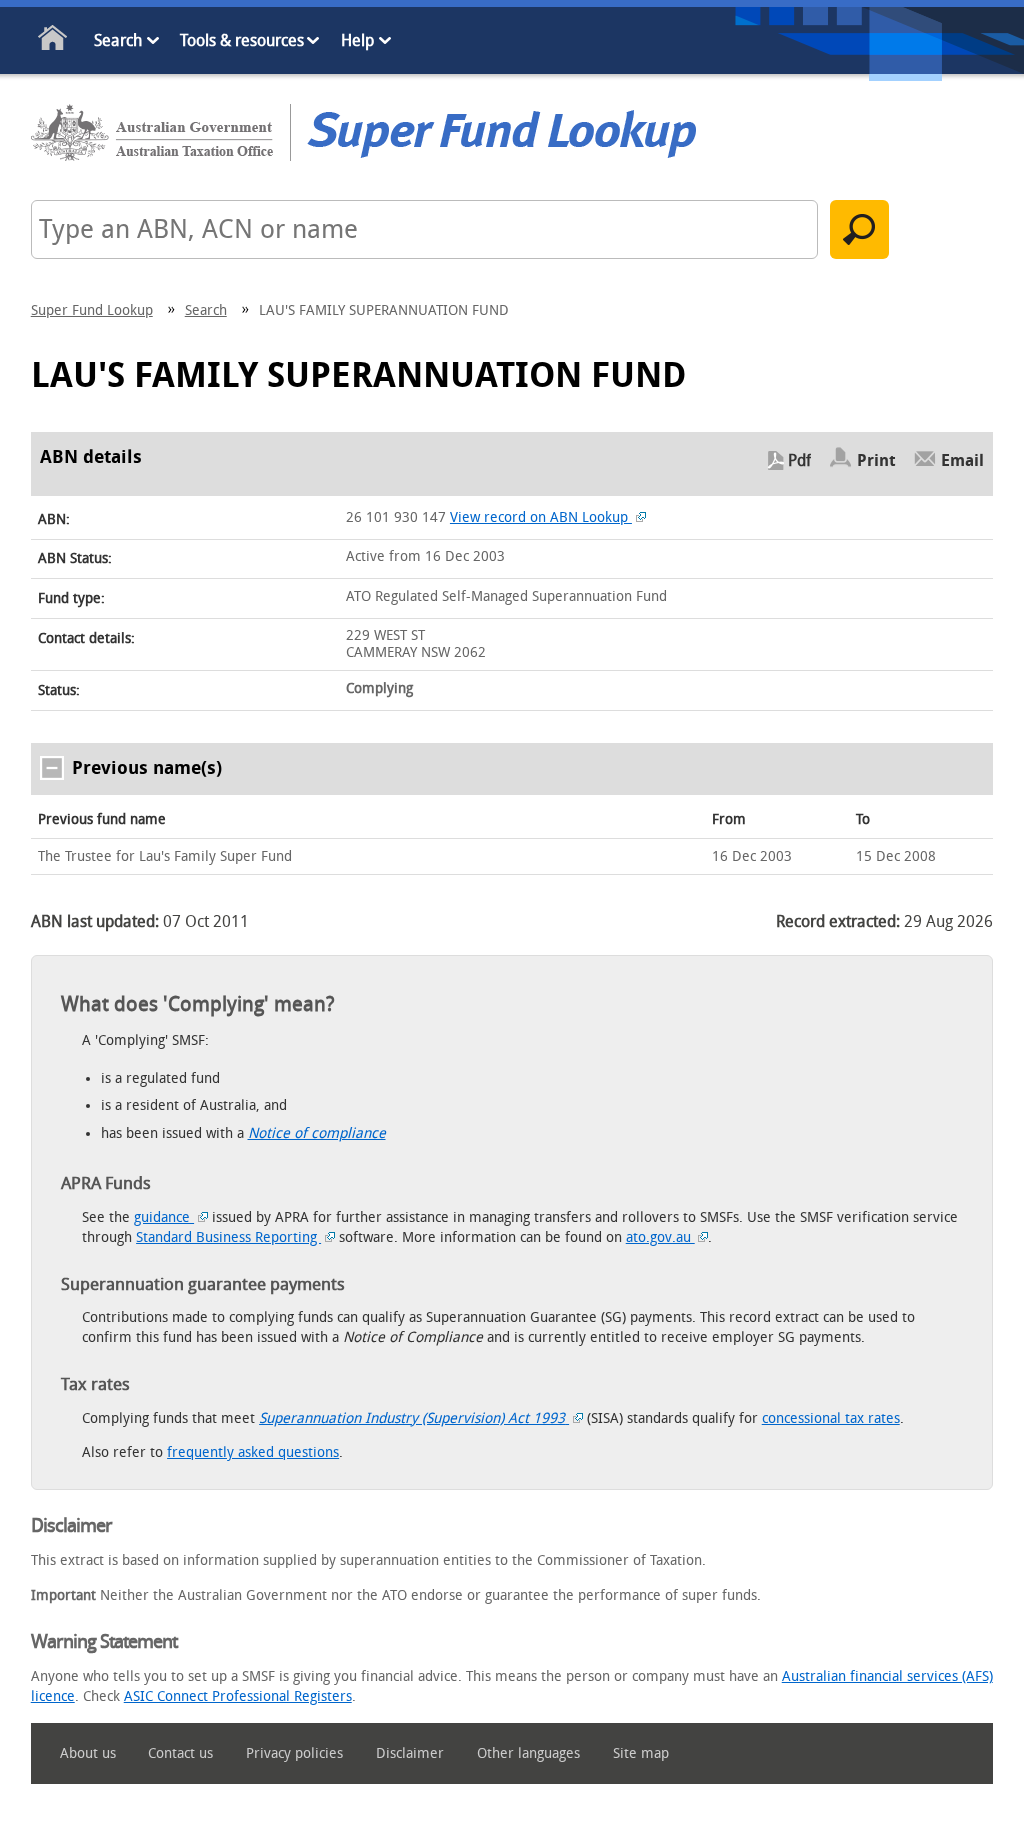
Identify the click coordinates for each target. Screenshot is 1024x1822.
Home (53, 41)
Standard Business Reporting (228, 1237)
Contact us (180, 1753)
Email (962, 460)
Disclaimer (410, 1753)
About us (88, 1753)
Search (118, 40)
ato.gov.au (660, 1237)
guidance (164, 1217)
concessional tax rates (831, 1418)
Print (876, 460)
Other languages (528, 1753)
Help (357, 40)
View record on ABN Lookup (541, 517)
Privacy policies (294, 1753)
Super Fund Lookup (92, 310)
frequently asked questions (253, 1452)
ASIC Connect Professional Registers (238, 1696)
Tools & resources (242, 40)
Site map (641, 1753)
